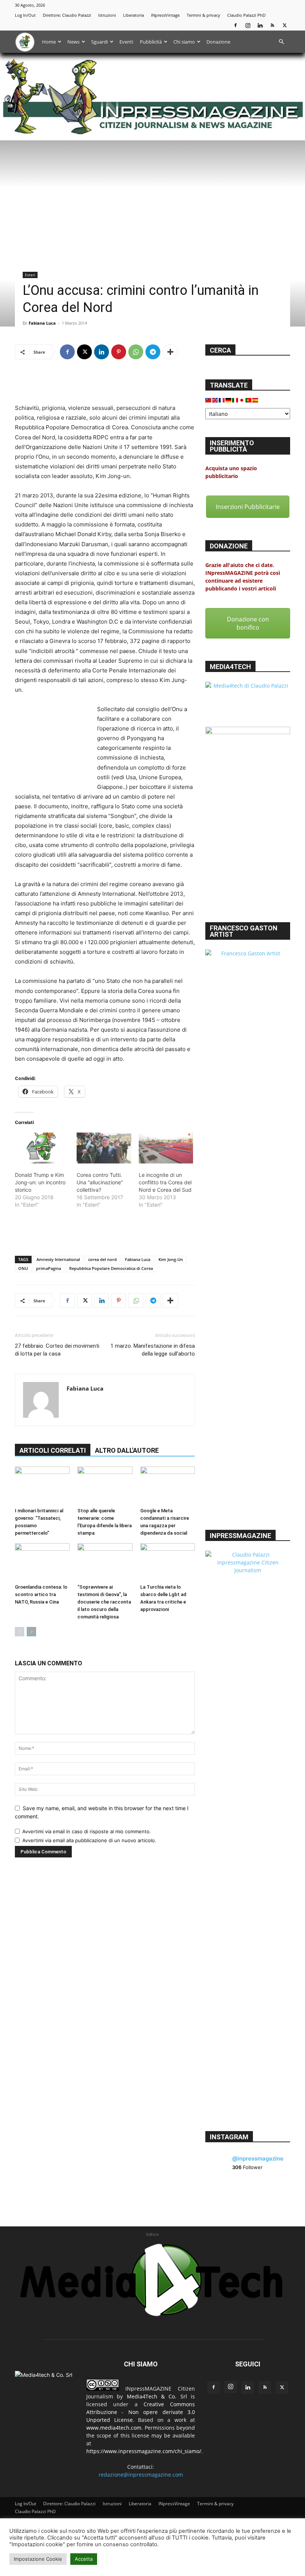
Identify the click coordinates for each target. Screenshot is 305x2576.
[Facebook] (235, 25)
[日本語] (242, 399)
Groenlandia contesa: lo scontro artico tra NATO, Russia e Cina (41, 1594)
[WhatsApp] (136, 352)
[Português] (249, 399)
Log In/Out (25, 15)
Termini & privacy (203, 15)
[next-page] (31, 1632)
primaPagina (49, 1268)
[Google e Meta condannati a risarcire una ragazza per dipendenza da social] (168, 1485)
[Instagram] (248, 25)
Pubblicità (151, 42)
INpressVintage (165, 15)
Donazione (218, 42)
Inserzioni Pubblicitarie (248, 507)
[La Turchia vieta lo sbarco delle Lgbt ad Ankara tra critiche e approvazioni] (168, 1562)
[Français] (222, 399)
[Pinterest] (119, 352)
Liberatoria (134, 15)
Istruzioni (107, 15)
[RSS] (272, 25)
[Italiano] (235, 399)
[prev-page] (20, 1632)
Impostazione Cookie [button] (38, 2559)
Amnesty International (58, 1259)
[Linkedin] (260, 25)
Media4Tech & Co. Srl (157, 2396)
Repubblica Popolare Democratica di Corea (111, 1268)
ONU (23, 1268)
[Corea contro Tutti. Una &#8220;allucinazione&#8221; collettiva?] (104, 1148)
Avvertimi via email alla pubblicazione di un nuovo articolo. (89, 1840)
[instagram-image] (219, 2194)
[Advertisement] (105, 384)
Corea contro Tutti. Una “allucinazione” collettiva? (100, 1182)
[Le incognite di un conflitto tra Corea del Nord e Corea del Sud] (166, 1148)
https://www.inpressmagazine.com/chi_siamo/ (144, 2451)
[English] (215, 399)
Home (49, 42)
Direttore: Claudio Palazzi (67, 15)
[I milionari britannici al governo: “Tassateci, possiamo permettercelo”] (42, 1485)
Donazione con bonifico (248, 623)
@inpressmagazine (258, 2158)
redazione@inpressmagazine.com (141, 2475)
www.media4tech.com (114, 2428)
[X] (285, 25)
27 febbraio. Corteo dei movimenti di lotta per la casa (57, 1350)
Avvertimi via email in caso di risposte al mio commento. (87, 1831)
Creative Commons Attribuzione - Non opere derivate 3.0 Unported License (141, 2412)
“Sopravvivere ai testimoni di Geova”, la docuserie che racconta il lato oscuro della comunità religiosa (104, 1602)
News (73, 42)
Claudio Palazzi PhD (246, 15)
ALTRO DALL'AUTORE (127, 1450)
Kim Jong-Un (171, 1259)
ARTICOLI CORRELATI (53, 1450)
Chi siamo (184, 42)
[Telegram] (153, 352)
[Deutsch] (229, 399)
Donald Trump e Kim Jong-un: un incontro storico (40, 1182)
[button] (281, 42)
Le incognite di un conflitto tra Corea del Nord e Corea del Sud (165, 1182)
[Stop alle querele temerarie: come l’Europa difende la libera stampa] (105, 1485)
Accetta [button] (84, 2559)
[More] (170, 352)
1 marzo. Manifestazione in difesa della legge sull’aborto (153, 1350)
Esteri (30, 275)
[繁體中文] (209, 399)
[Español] (256, 399)
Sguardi (99, 42)
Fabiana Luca (42, 323)
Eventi (126, 42)
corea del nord (102, 1259)
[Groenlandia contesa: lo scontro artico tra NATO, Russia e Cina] (42, 1562)
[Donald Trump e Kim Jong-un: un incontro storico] (42, 1148)
